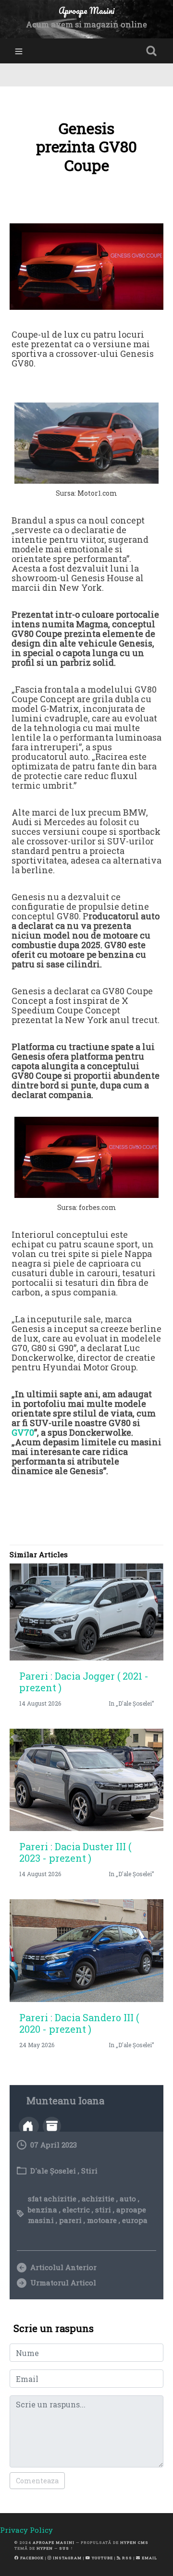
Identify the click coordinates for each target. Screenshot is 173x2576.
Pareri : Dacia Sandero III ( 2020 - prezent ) (79, 2023)
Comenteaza (37, 2481)
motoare (102, 2220)
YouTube (102, 2558)
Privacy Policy (26, 2530)
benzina (43, 2210)
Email (149, 2558)
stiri (103, 2210)
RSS (126, 2558)
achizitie (98, 2198)
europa (135, 2220)
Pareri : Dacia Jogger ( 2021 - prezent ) (84, 1682)
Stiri (89, 2171)
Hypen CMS (134, 2542)
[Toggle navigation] (19, 51)
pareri (70, 2220)
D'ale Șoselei (53, 2171)
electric (76, 2210)
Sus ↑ (66, 2548)
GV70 (23, 1432)
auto (128, 2198)
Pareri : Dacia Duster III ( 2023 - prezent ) (75, 1852)
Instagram (67, 2558)
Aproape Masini (54, 2542)
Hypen (45, 2548)
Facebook (31, 2558)
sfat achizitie (52, 2198)
